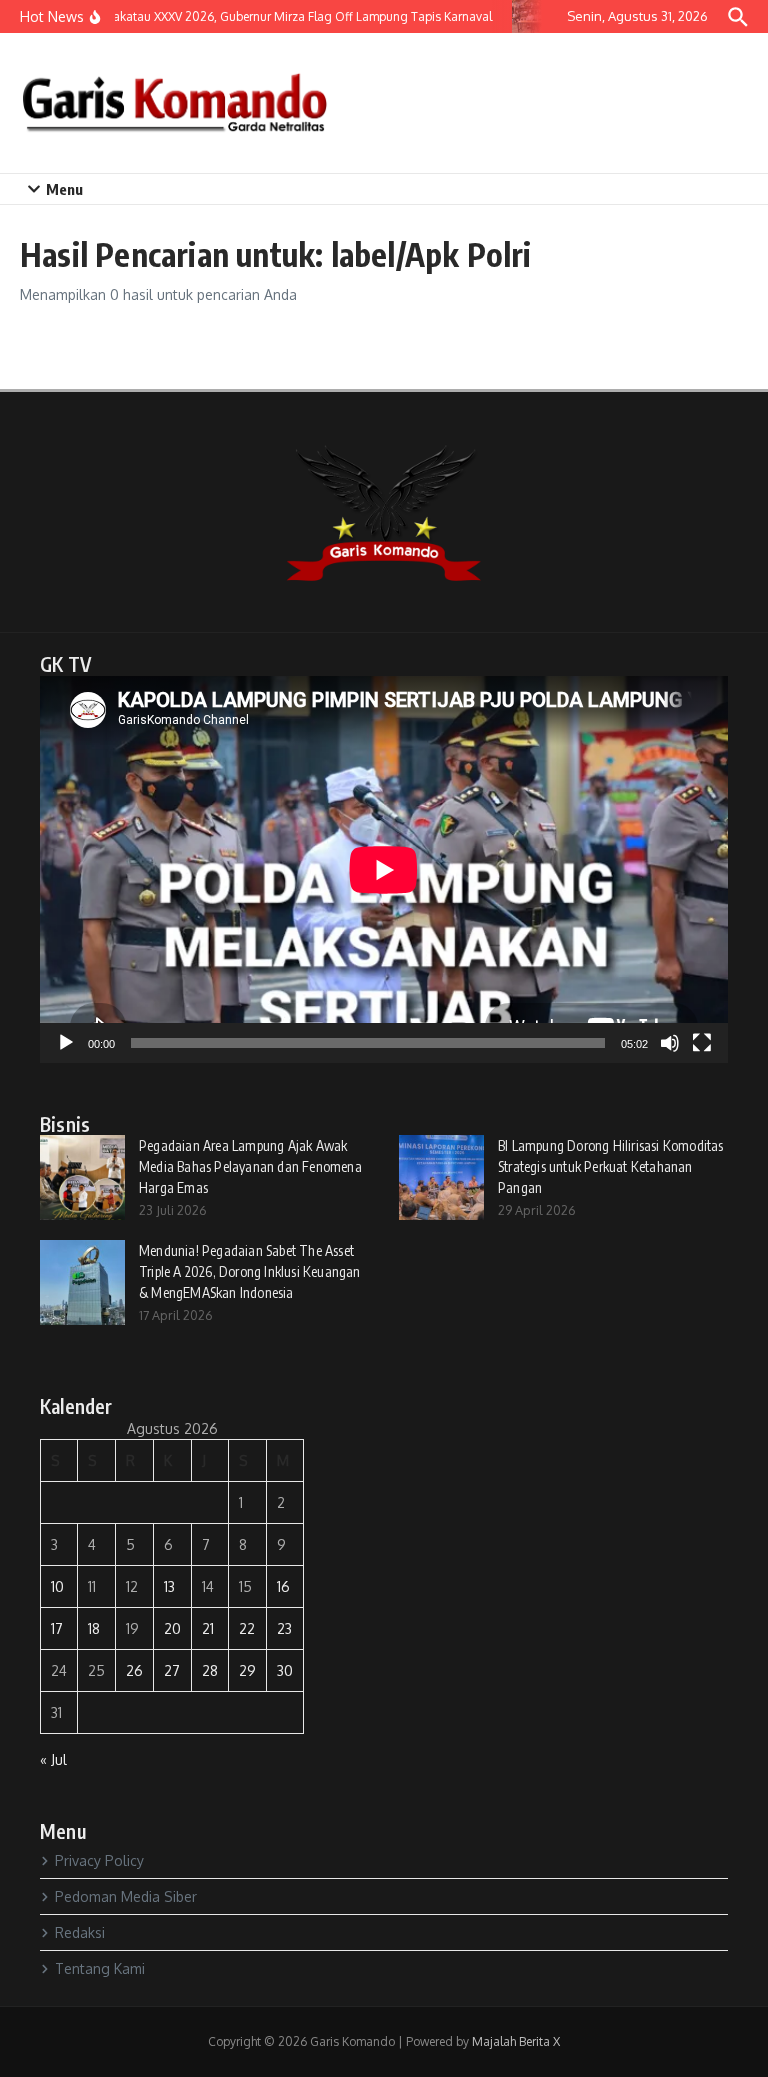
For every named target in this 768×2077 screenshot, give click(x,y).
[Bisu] (670, 1043)
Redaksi (80, 1932)
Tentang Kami (100, 1968)
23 (284, 1628)
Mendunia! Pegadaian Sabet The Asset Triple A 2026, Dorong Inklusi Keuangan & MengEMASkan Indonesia (250, 1271)
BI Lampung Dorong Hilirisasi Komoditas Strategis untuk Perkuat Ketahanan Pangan (611, 1166)
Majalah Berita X (516, 2041)
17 (57, 1628)
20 (172, 1628)
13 (169, 1586)
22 (247, 1628)
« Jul (53, 1759)
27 (172, 1670)
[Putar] (66, 1043)
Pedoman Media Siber (126, 1896)
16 (283, 1586)
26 (134, 1670)
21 (208, 1628)
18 (94, 1628)
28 (210, 1670)
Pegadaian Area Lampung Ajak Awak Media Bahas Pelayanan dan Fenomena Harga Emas (250, 1166)
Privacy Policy (99, 1860)
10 (57, 1586)
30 (285, 1670)
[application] (384, 869)
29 (247, 1670)
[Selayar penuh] (702, 1043)
